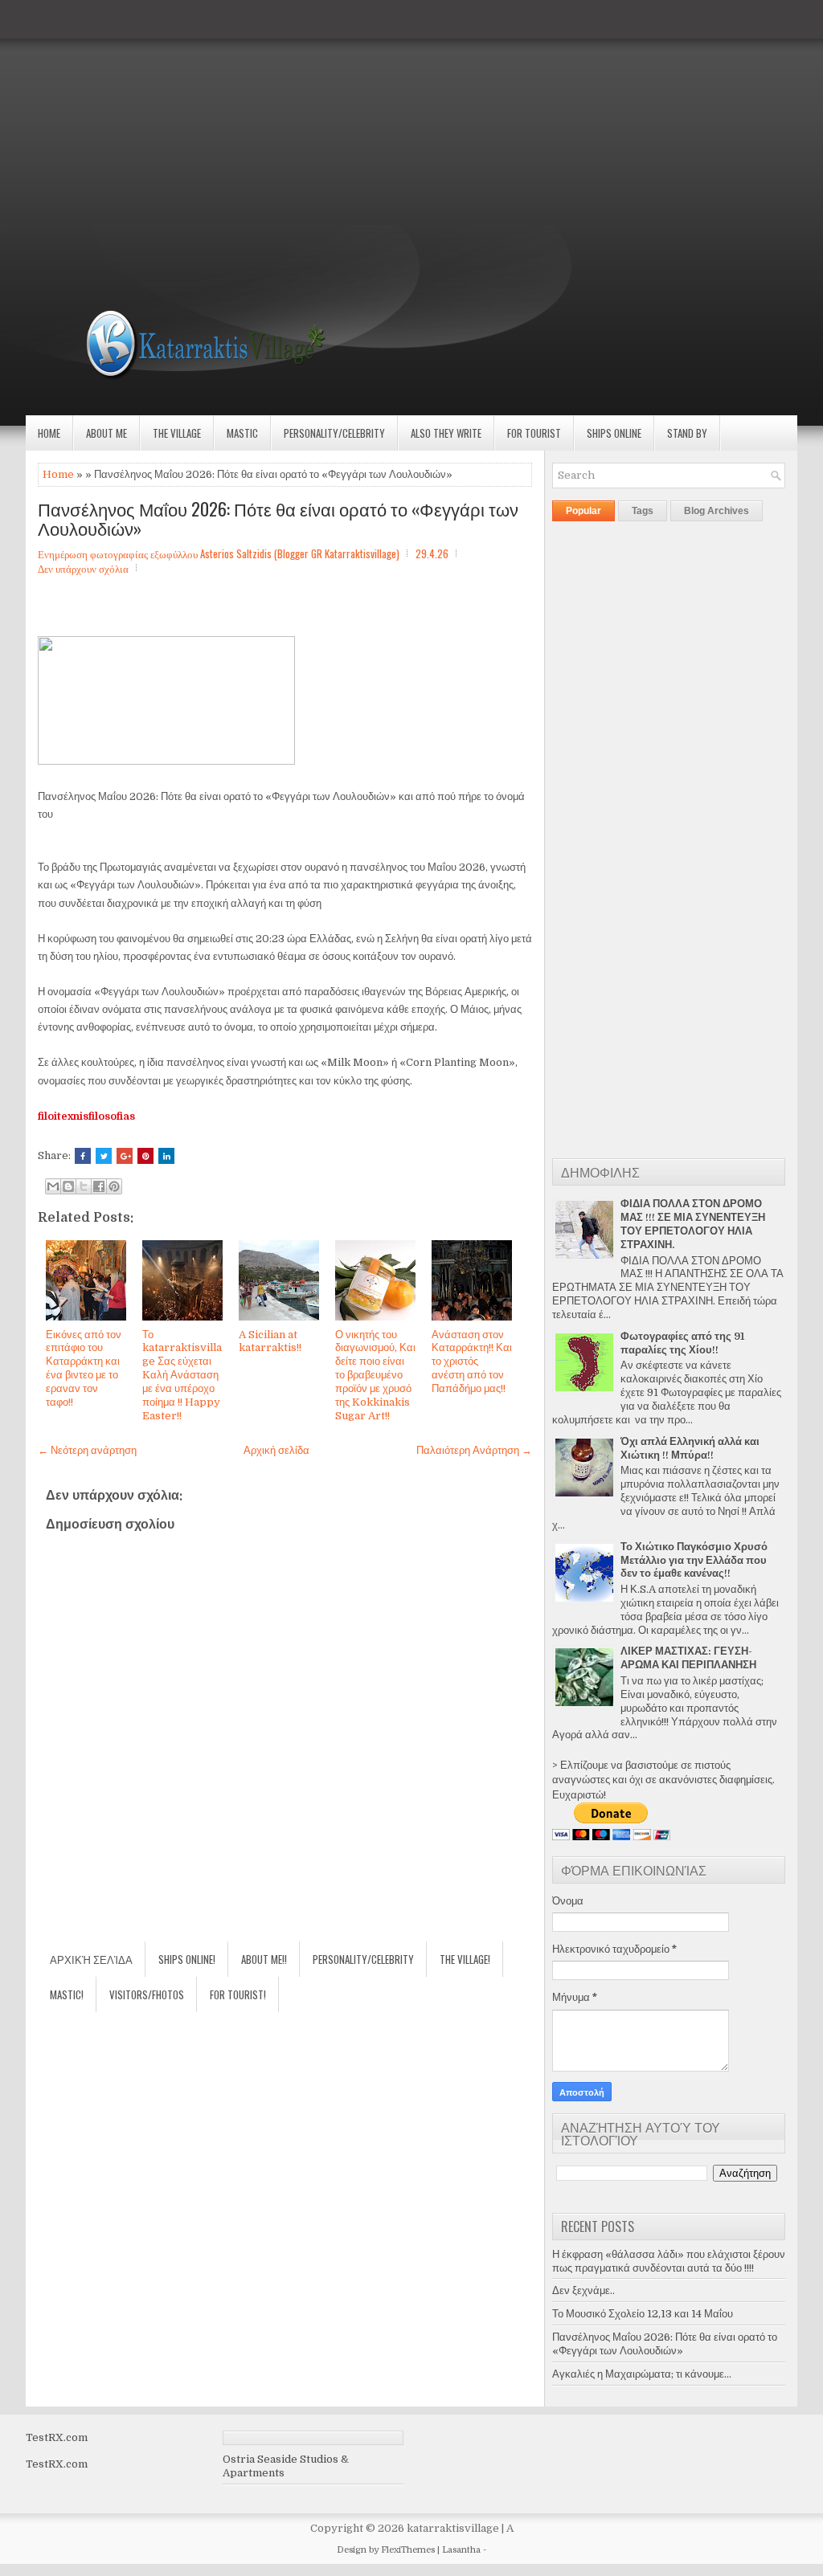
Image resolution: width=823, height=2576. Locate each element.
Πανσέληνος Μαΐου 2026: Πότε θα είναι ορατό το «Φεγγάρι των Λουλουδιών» (278, 518)
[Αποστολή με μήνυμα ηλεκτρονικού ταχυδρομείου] (53, 1186)
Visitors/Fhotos (147, 1994)
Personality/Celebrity (334, 433)
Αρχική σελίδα (276, 1450)
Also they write (446, 433)
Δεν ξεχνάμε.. (583, 2290)
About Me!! (264, 1959)
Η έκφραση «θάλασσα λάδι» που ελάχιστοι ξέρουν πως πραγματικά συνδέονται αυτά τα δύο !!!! (669, 2261)
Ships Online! (187, 1959)
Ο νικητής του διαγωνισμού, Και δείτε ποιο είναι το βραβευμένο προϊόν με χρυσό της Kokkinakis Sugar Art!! (375, 1375)
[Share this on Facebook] (83, 1156)
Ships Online (614, 433)
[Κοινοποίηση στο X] (84, 1186)
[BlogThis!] (68, 1186)
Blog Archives (717, 511)
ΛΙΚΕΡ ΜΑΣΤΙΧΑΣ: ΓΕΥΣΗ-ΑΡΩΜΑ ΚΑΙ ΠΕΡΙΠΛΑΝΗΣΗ (688, 1658)
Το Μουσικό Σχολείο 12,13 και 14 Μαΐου (643, 2314)
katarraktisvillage (453, 2528)
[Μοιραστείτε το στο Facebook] (99, 1186)
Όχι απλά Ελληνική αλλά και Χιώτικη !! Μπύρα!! (690, 1448)
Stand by (687, 433)
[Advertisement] (411, 112)
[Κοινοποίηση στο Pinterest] (114, 1186)
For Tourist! (238, 1994)
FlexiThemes (408, 2550)
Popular (583, 511)
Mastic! (67, 1994)
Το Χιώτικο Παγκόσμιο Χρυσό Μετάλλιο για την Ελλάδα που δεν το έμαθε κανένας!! (694, 1560)
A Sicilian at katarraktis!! (270, 1341)
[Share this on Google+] (125, 1156)
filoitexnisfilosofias (86, 1116)
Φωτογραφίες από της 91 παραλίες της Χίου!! (682, 1343)
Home (49, 433)
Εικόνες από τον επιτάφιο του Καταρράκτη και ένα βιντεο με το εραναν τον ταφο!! (84, 1368)
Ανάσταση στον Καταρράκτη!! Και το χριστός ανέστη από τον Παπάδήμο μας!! (472, 1362)
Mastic (242, 433)
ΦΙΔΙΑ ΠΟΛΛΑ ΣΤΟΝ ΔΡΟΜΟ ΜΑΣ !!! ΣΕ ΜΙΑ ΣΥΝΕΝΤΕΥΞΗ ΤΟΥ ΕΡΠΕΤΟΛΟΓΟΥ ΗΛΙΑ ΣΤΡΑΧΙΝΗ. (693, 1224)
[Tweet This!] (104, 1156)
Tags (643, 511)
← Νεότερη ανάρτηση (87, 1450)
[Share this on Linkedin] (166, 1156)
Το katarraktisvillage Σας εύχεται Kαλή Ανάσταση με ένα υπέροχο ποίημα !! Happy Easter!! (182, 1375)
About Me (106, 433)
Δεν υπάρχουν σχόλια (83, 568)
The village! (465, 1959)
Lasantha (461, 2550)
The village (177, 433)
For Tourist (534, 433)
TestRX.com (57, 2437)
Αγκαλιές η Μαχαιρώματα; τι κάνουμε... (642, 2374)
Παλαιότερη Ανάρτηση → (474, 1450)
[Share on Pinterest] (145, 1156)
